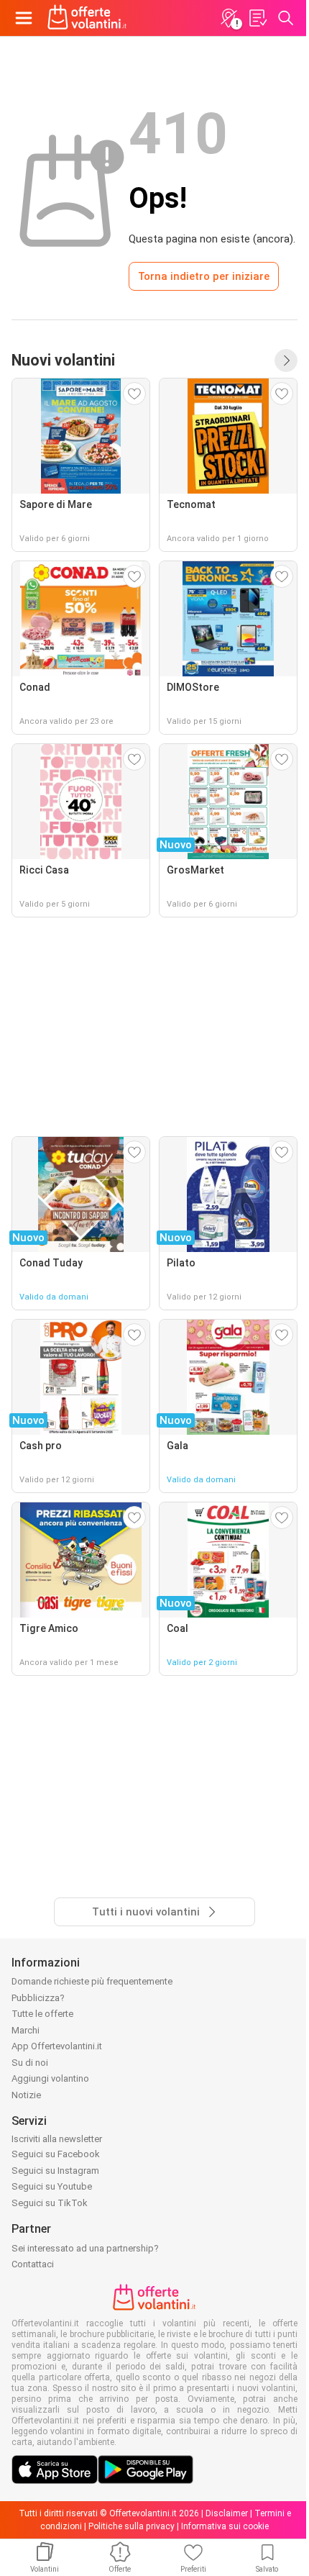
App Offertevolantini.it (57, 2046)
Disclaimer (227, 2513)
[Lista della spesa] (257, 18)
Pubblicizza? (38, 1998)
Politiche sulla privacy (132, 2526)
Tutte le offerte (42, 2014)
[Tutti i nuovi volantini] (286, 360)
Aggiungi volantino (50, 2078)
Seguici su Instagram (55, 2171)
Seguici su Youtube (52, 2186)
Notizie (26, 2095)
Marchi (26, 2030)
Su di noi (30, 2063)
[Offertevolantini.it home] (87, 18)
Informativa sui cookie (225, 2526)
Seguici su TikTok (50, 2203)
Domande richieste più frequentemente (92, 1981)
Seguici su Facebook (56, 2154)
